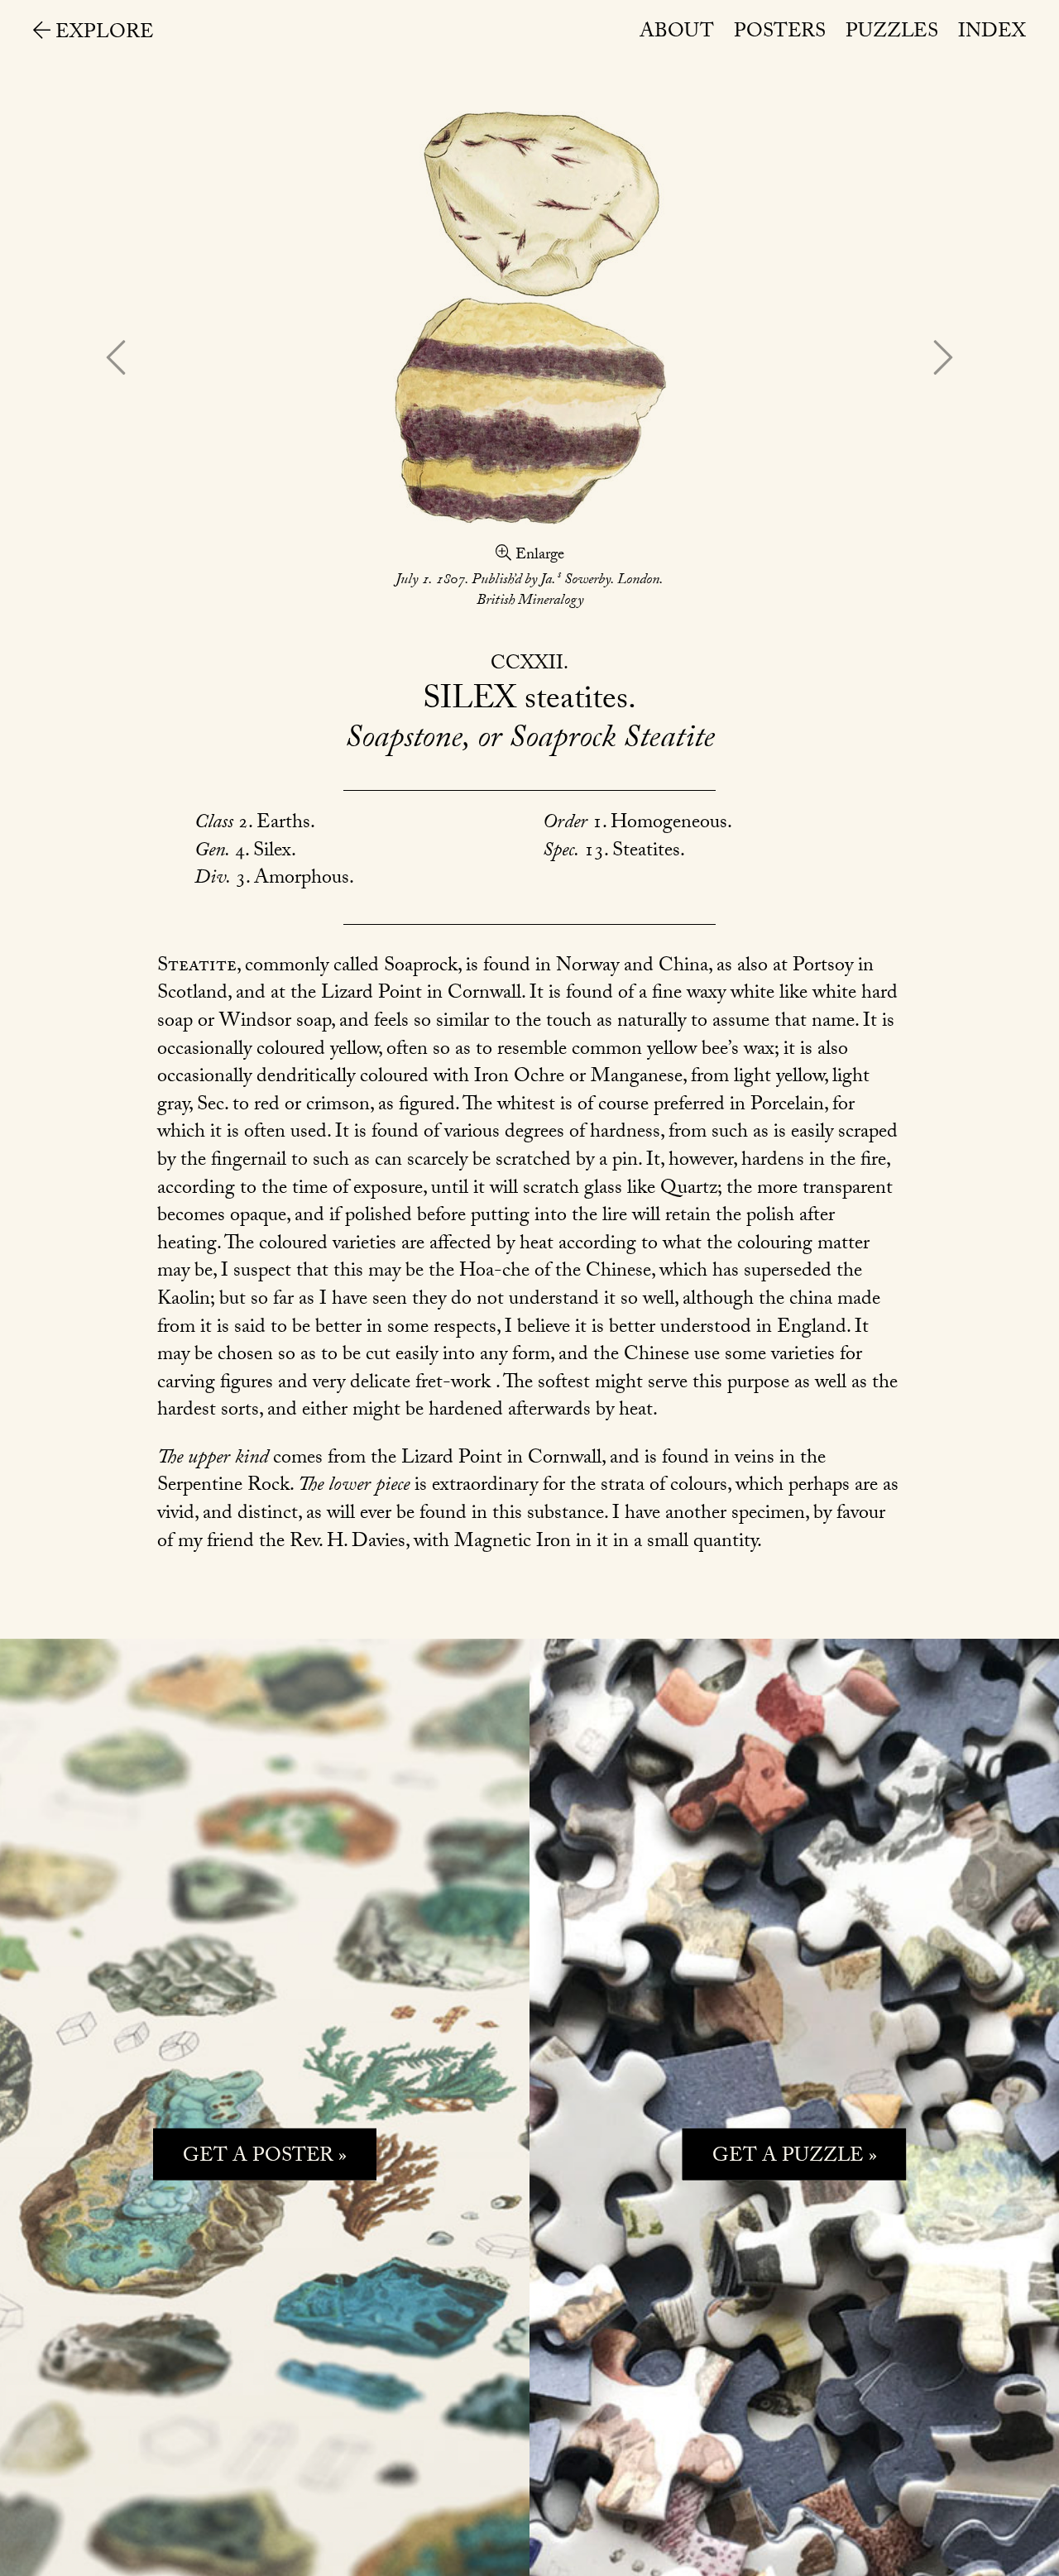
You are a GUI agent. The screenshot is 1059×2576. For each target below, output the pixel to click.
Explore (102, 34)
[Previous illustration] (115, 361)
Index (992, 34)
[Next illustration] (944, 361)
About (677, 34)
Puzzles (892, 34)
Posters (780, 34)
